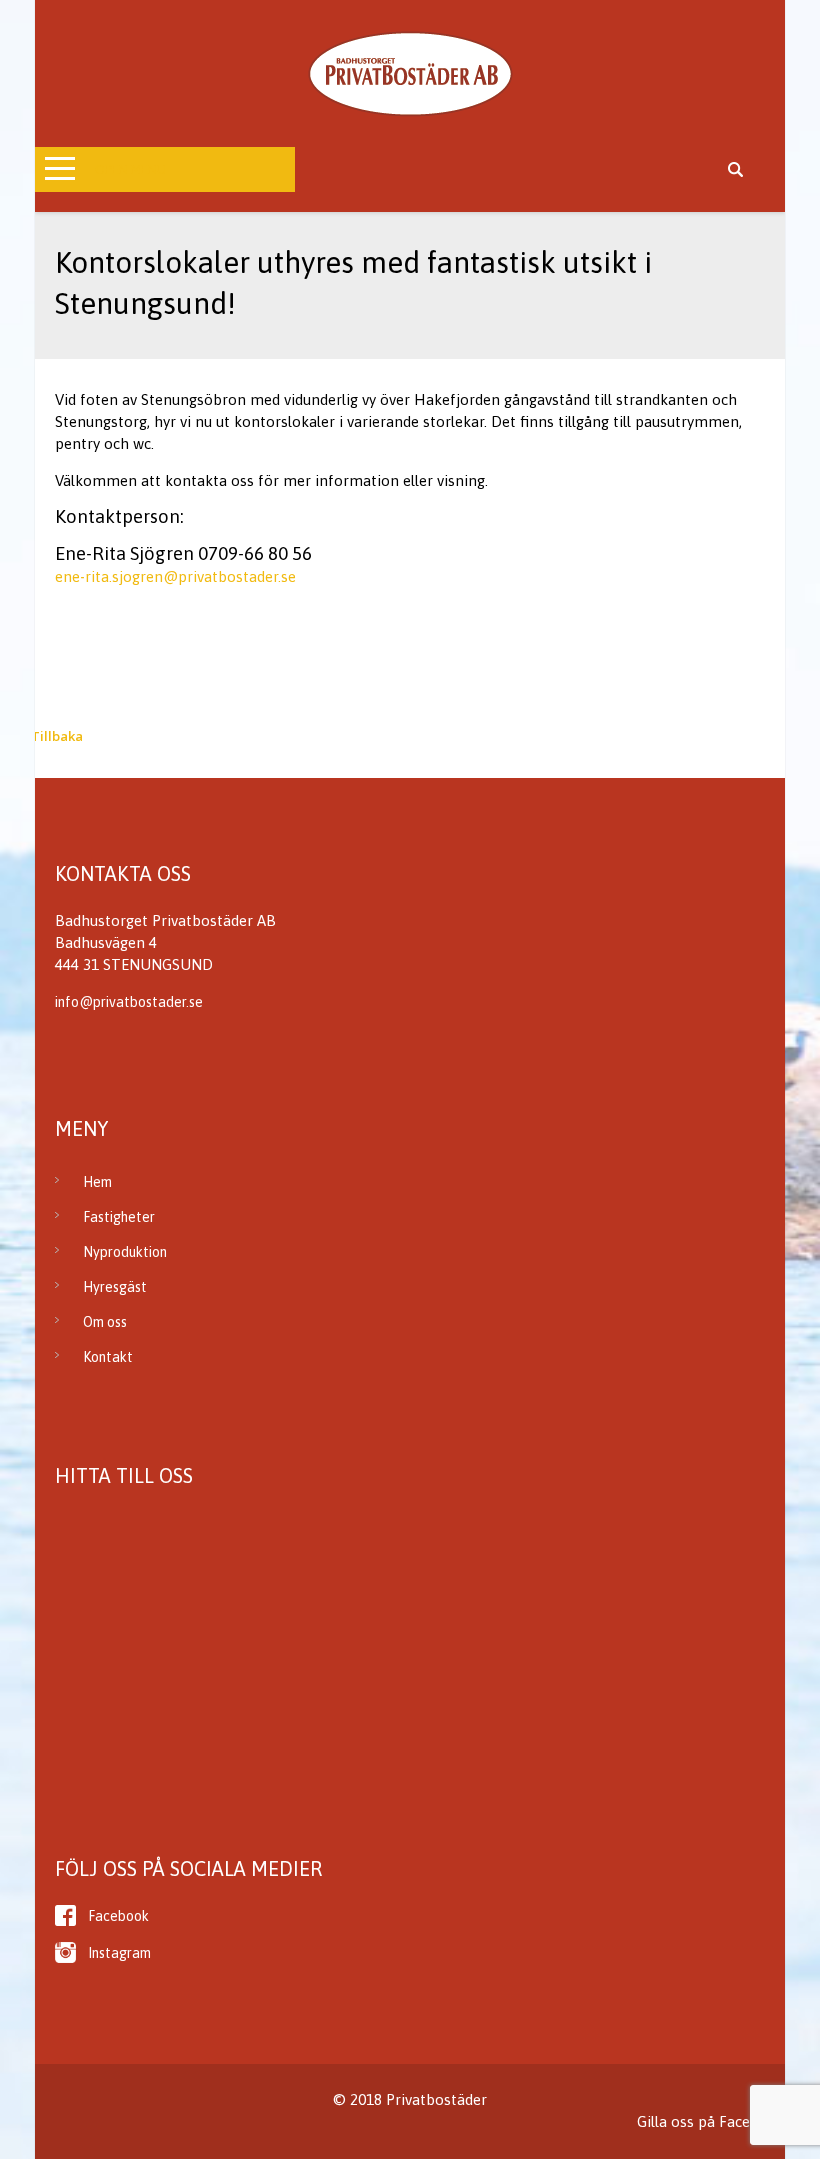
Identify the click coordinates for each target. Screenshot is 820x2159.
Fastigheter (119, 1217)
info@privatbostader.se (129, 1002)
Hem (97, 1182)
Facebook (118, 1916)
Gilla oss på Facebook (711, 2121)
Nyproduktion (125, 1252)
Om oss (105, 1322)
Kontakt (108, 1357)
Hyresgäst (115, 1287)
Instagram (119, 1953)
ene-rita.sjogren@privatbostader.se (175, 576)
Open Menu (130, 169)
